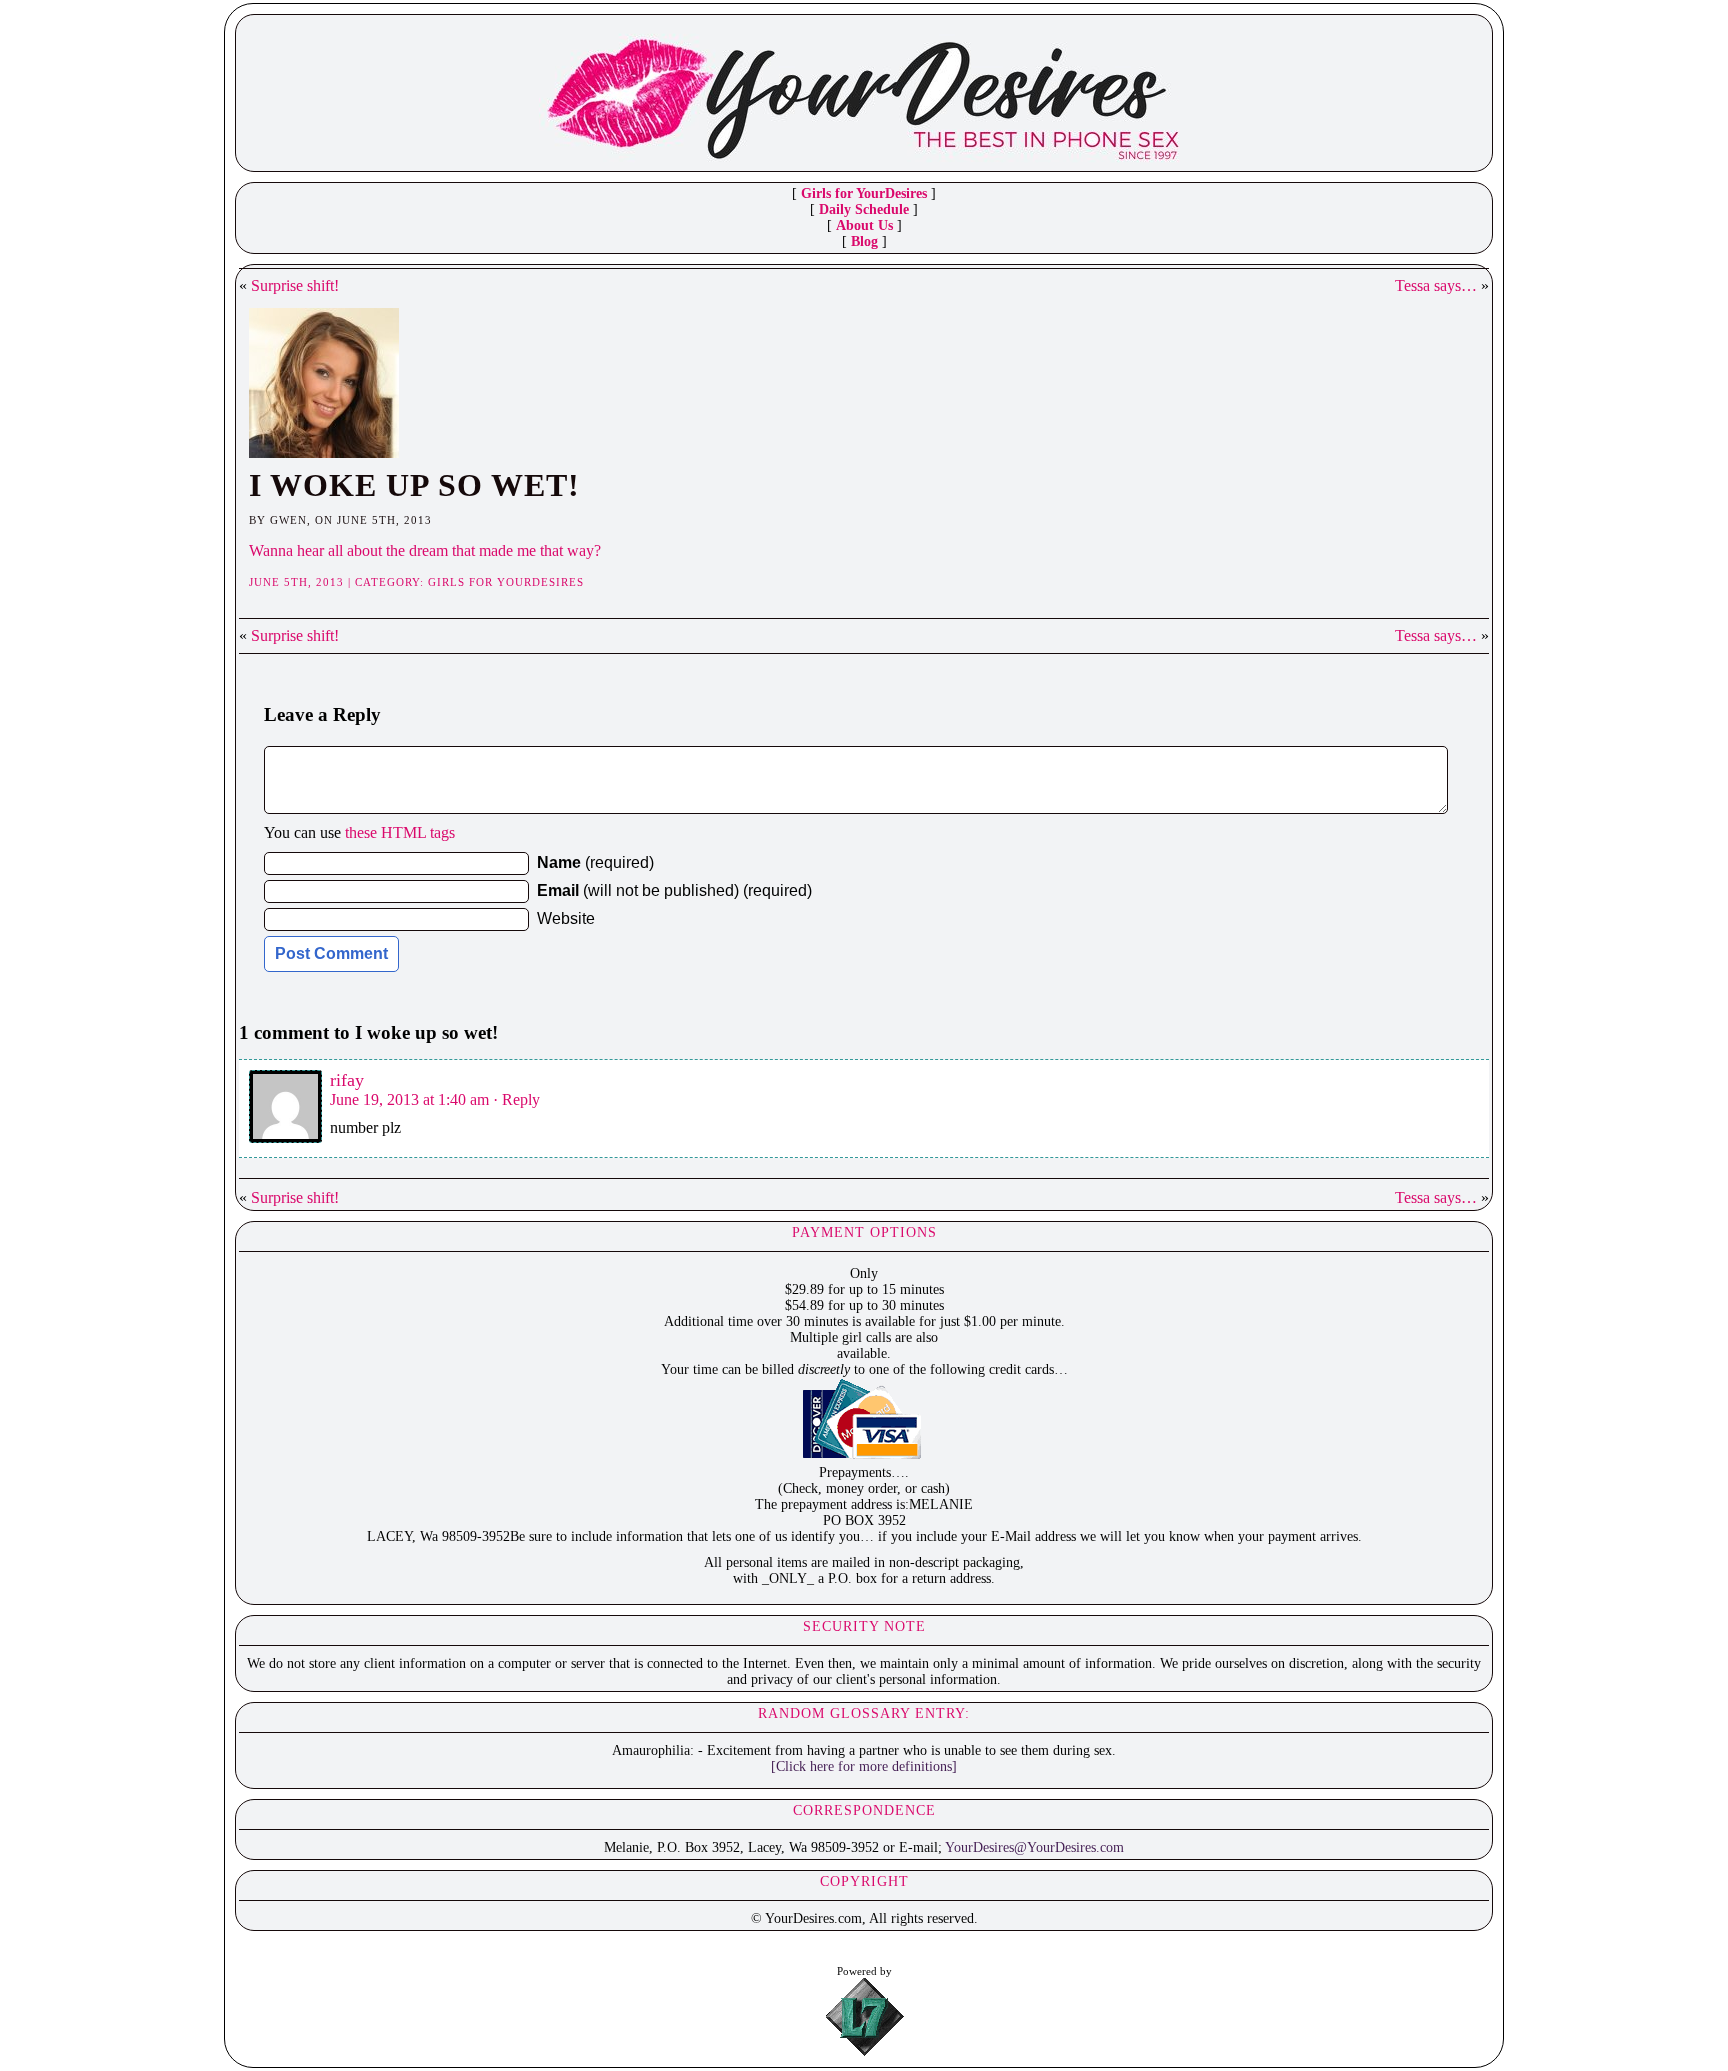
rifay (347, 1080)
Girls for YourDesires (864, 193)
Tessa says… (1436, 285)
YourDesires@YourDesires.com (1034, 1847)
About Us (864, 225)
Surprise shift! (295, 285)
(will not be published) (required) (674, 890)
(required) (595, 862)
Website (566, 918)
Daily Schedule (864, 209)
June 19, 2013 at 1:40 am (409, 1099)
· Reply (516, 1099)
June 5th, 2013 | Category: (338, 582)
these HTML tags (400, 832)
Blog (864, 241)
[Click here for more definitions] (864, 1766)
